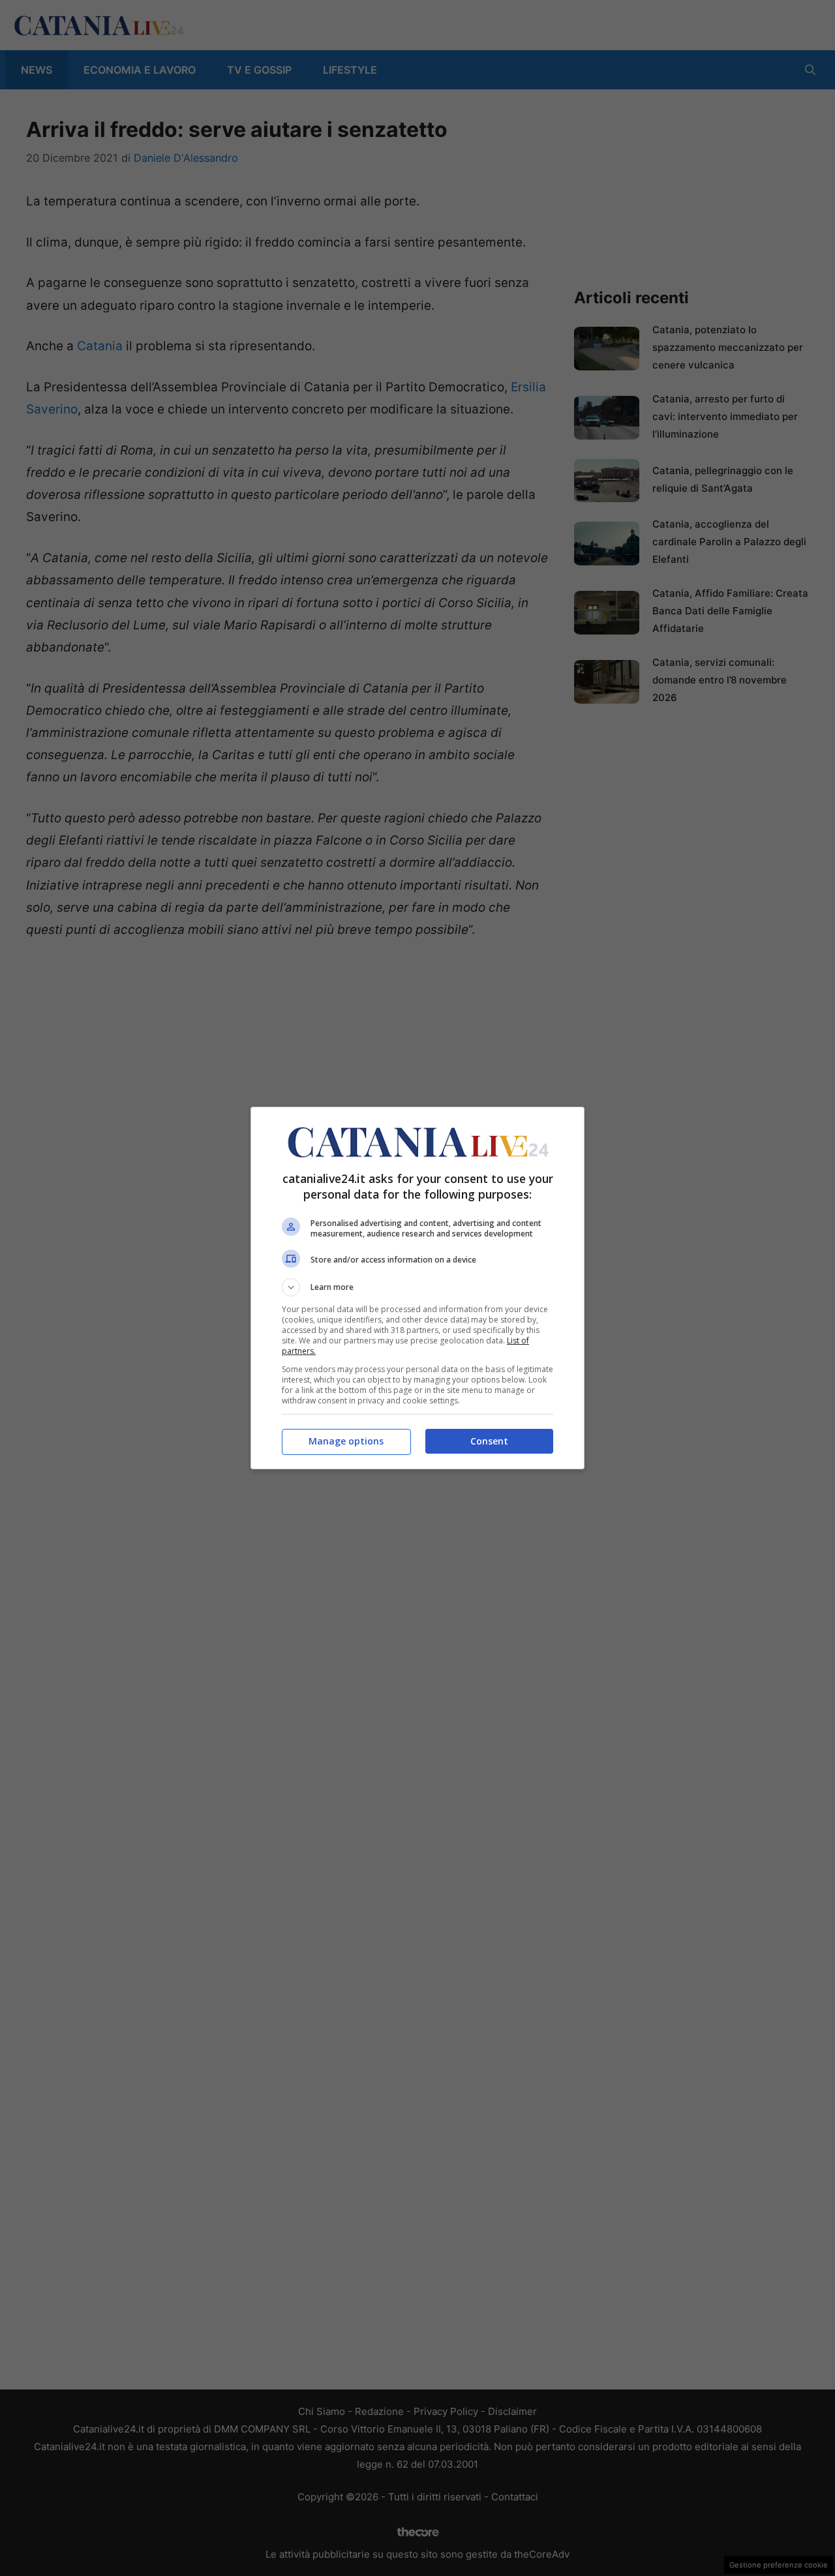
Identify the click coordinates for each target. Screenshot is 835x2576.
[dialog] (417, 1288)
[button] (417, 1287)
